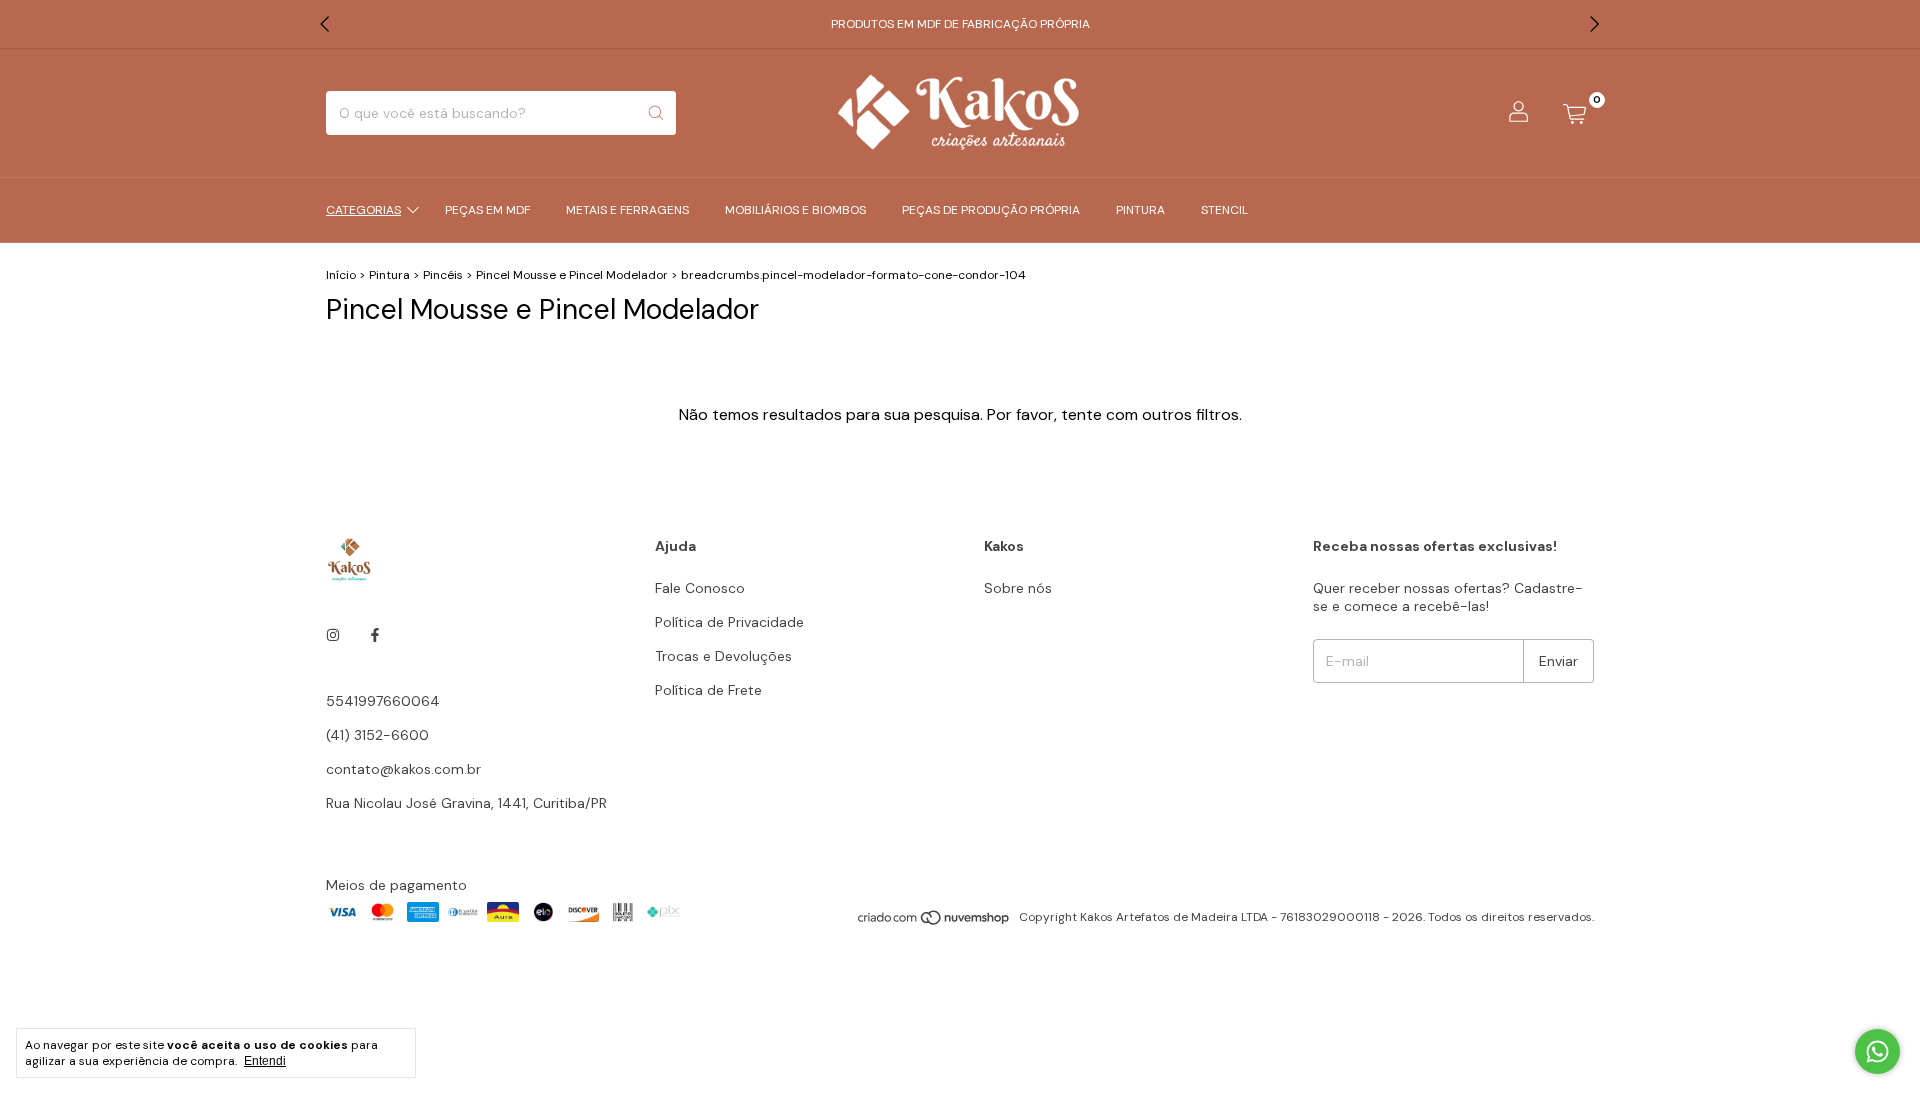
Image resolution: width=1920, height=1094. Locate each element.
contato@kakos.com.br (403, 769)
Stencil (1224, 210)
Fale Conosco (700, 588)
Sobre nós (1018, 588)
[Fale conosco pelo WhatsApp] (1877, 1051)
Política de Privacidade (729, 622)
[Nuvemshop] (934, 922)
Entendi (265, 1061)
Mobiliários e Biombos (795, 210)
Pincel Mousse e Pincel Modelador (572, 275)
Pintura (1140, 210)
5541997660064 (383, 701)
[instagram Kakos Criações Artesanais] (333, 635)
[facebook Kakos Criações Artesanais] (375, 635)
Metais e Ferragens (627, 210)
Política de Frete (708, 690)
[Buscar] (656, 113)
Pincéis (443, 275)
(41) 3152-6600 (377, 735)
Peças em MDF (487, 210)
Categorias (363, 210)
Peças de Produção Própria (991, 210)
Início (341, 275)
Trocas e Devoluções (723, 656)
